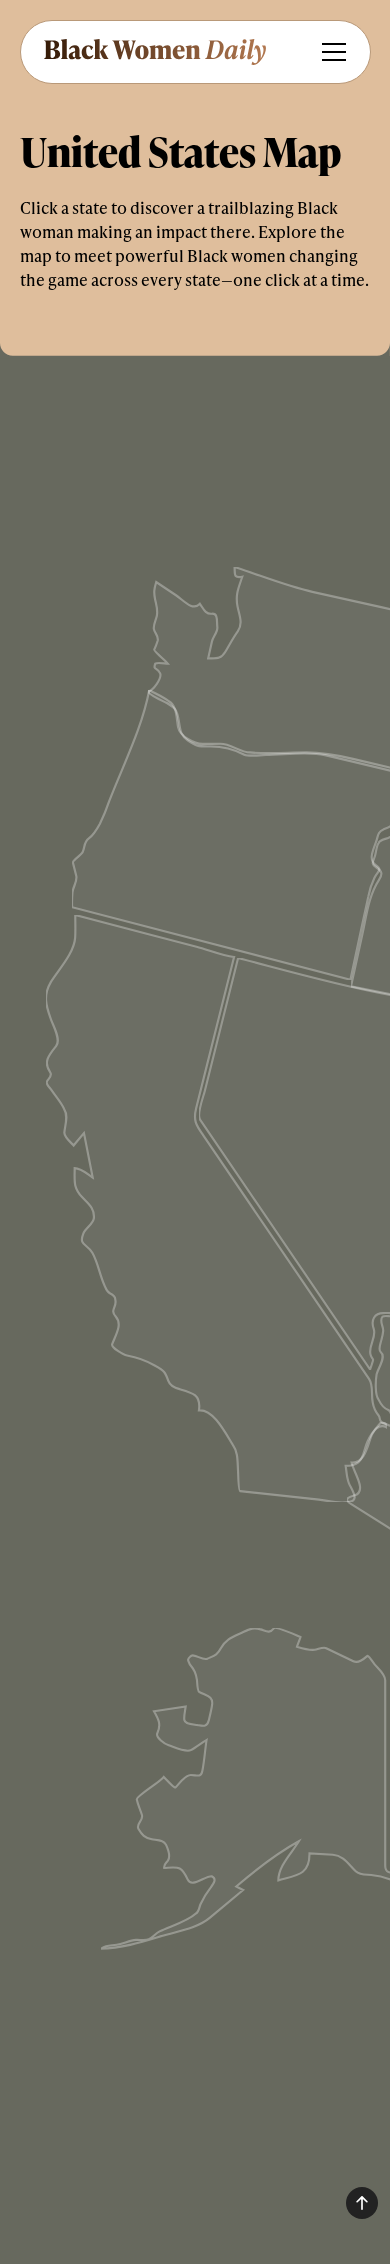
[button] (330, 52)
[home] (153, 51)
